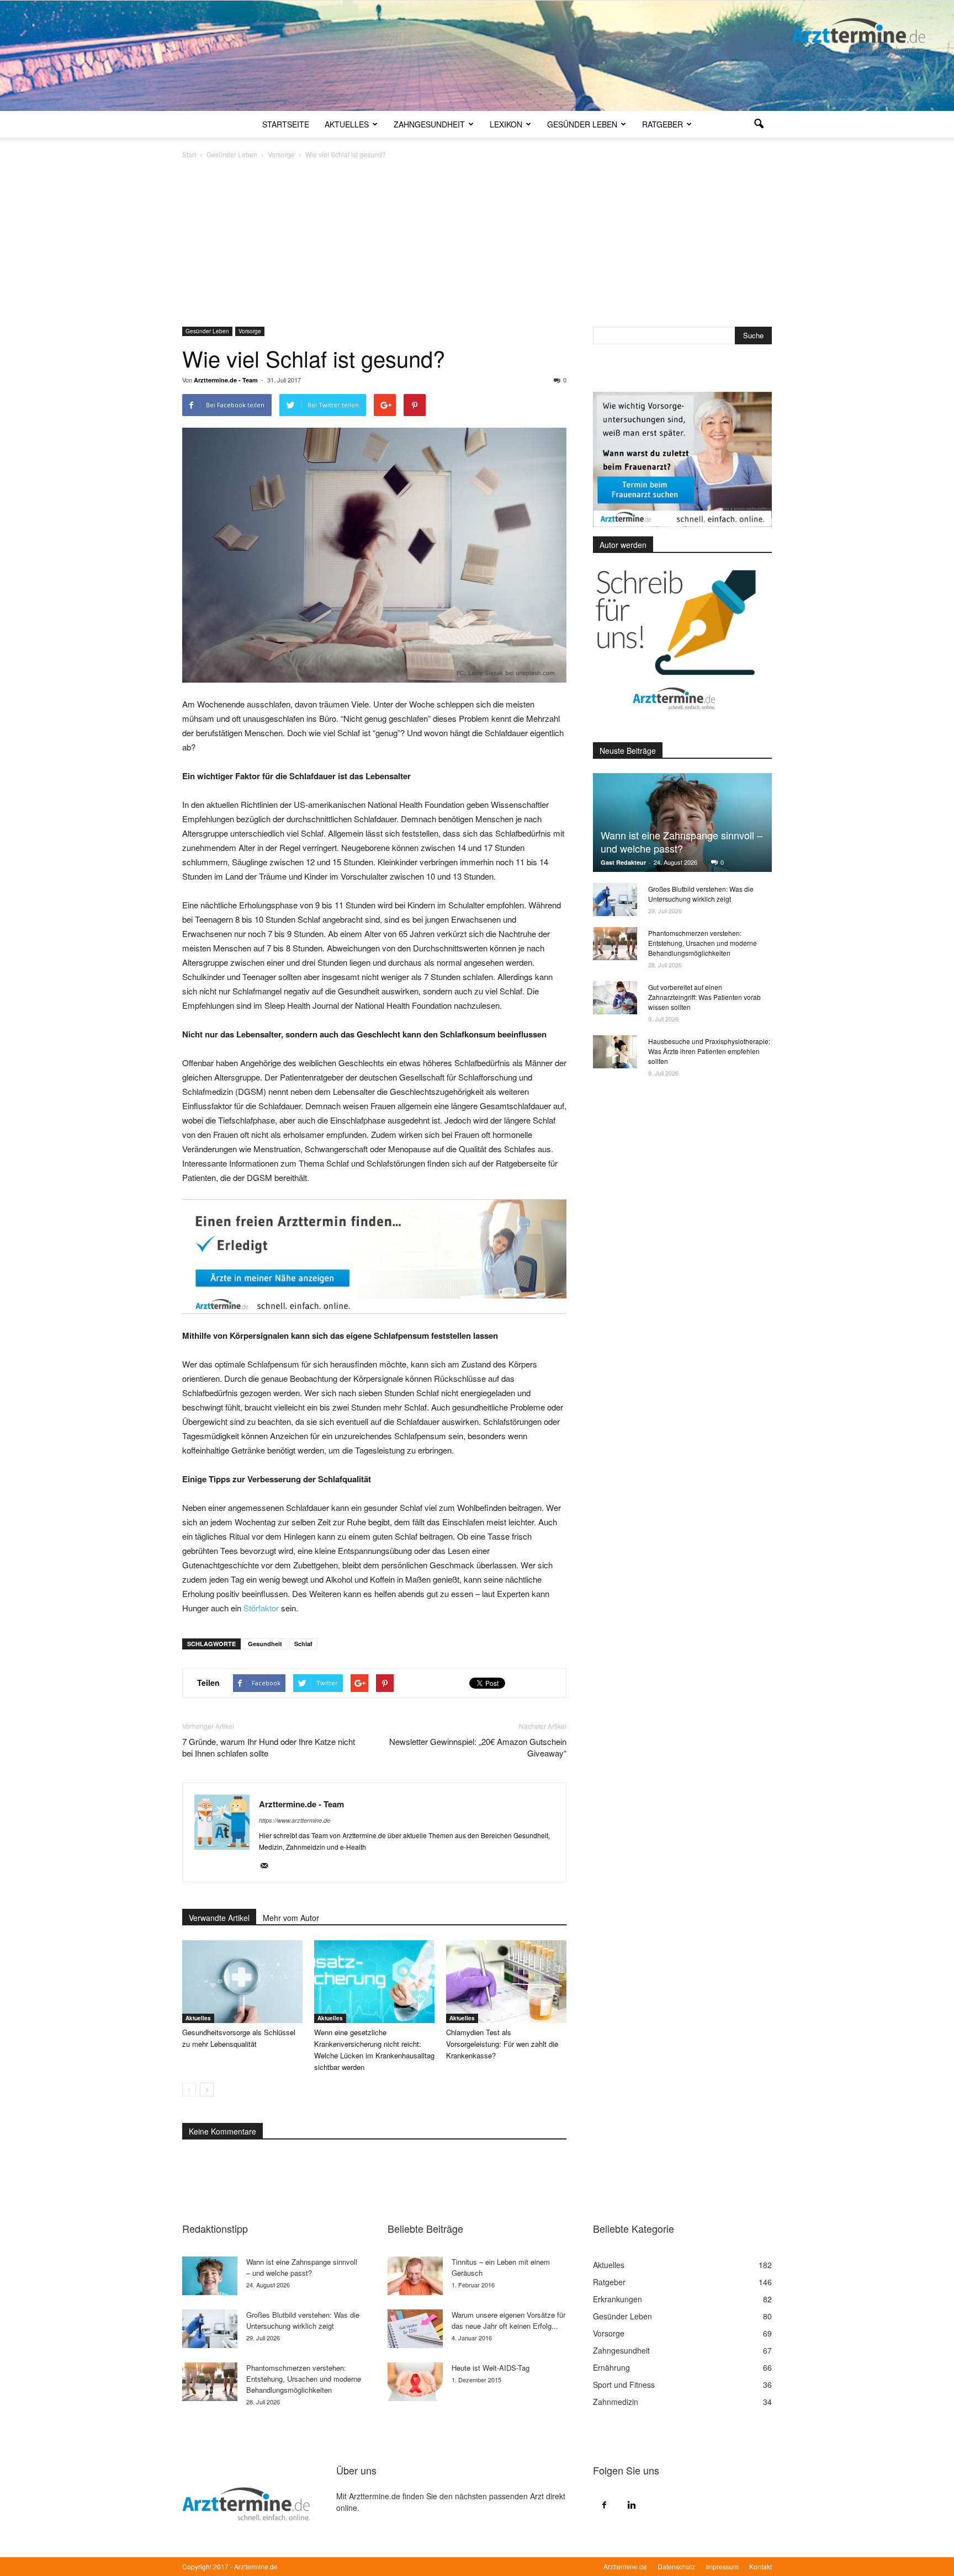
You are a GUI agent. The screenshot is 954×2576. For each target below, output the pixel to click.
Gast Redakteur (623, 862)
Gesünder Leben (582, 124)
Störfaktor (262, 1608)
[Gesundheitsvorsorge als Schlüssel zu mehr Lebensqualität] (242, 1982)
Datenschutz (676, 2566)
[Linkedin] (632, 2504)
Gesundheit (265, 1644)
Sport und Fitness (624, 2385)
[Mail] (268, 1866)
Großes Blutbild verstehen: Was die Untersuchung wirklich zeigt (701, 894)
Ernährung (611, 2367)
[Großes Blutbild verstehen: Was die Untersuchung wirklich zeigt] (615, 900)
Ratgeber (662, 124)
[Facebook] (604, 2504)
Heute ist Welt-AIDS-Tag (491, 2368)
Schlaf (303, 1644)
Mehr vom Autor (291, 1918)
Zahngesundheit (429, 124)
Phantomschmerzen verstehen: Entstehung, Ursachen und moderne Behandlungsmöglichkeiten (703, 943)
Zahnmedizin (616, 2402)
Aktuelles (347, 124)
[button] (759, 124)
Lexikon (506, 124)
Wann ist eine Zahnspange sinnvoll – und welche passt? (682, 842)
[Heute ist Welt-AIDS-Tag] (415, 2382)
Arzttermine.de (625, 2566)
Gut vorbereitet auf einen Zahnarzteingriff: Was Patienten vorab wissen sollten (704, 997)
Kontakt (760, 2566)
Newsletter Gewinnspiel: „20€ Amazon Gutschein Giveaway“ (478, 1747)
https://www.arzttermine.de (295, 1820)
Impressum (722, 2566)
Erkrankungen (618, 2299)
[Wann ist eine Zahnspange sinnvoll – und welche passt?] (682, 823)
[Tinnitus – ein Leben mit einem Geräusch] (415, 2276)
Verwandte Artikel (219, 1918)
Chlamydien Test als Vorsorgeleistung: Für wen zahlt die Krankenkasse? (502, 2044)
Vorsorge (250, 331)
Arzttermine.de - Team (226, 380)
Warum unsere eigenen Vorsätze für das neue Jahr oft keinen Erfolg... (508, 2320)
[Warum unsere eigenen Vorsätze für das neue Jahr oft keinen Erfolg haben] (415, 2329)
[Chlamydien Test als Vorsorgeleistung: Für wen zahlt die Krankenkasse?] (506, 1982)
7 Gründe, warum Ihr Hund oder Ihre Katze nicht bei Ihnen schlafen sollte (269, 1747)
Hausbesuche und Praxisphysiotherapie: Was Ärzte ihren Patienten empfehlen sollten (709, 1051)
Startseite (286, 124)
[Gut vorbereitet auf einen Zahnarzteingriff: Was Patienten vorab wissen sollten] (615, 998)
